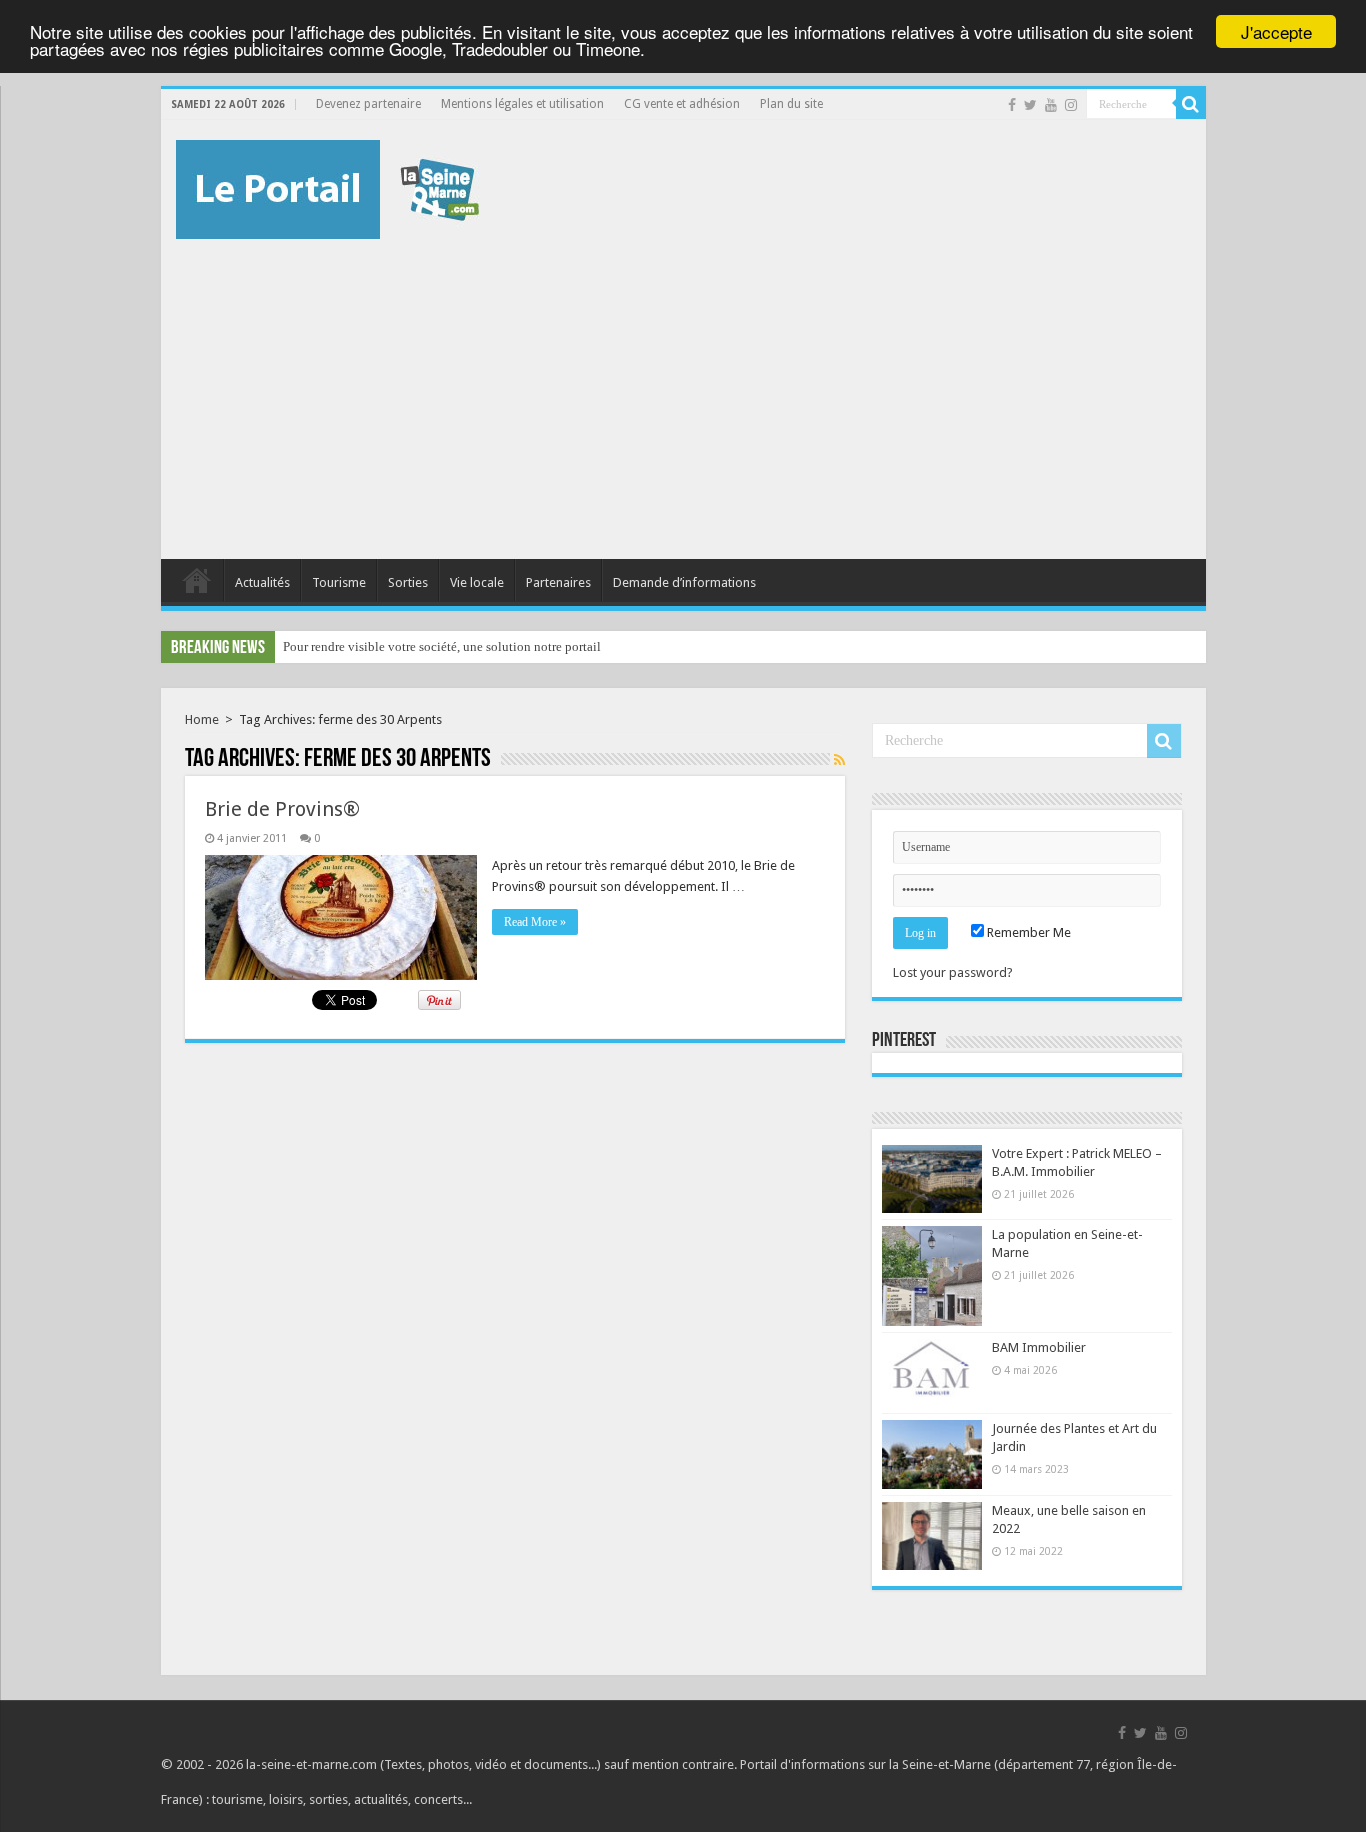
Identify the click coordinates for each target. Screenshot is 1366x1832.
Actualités (262, 582)
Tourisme (339, 582)
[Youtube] (1051, 105)
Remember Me (1027, 932)
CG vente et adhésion (682, 104)
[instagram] (1071, 105)
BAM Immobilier (1039, 1347)
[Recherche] (1191, 104)
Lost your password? (953, 972)
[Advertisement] (683, 389)
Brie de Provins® (282, 809)
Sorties (408, 582)
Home (202, 719)
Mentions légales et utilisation (522, 104)
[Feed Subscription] (839, 760)
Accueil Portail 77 (197, 580)
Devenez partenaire (368, 104)
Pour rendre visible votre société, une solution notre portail (442, 646)
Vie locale (477, 582)
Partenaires (558, 582)
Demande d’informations (684, 582)
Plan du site (791, 104)
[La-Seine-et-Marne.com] (327, 186)
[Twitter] (1030, 105)
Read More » (535, 922)
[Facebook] (1012, 105)
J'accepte (1276, 31)
